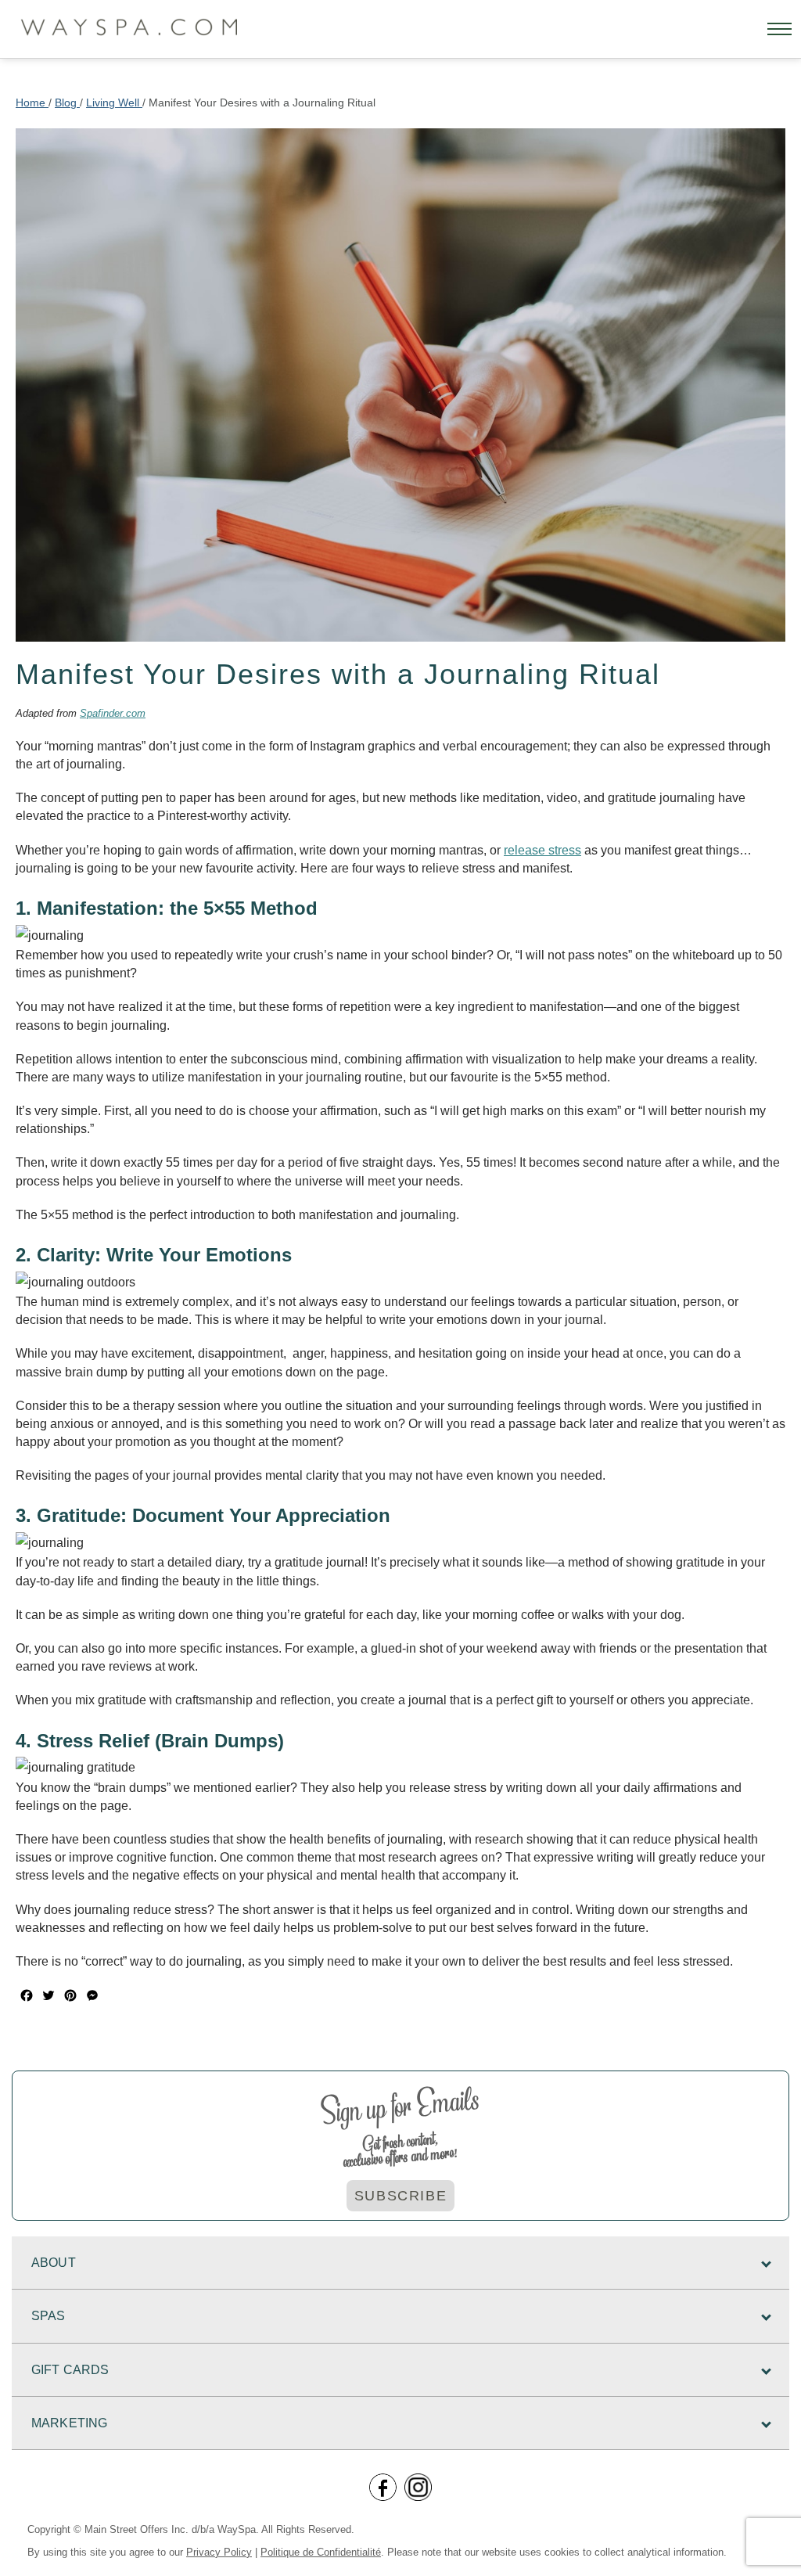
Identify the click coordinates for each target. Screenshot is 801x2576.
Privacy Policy (219, 2552)
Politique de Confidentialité (321, 2552)
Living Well (114, 103)
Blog (67, 103)
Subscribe (400, 2196)
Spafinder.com (113, 713)
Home (32, 103)
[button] (779, 29)
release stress (542, 850)
